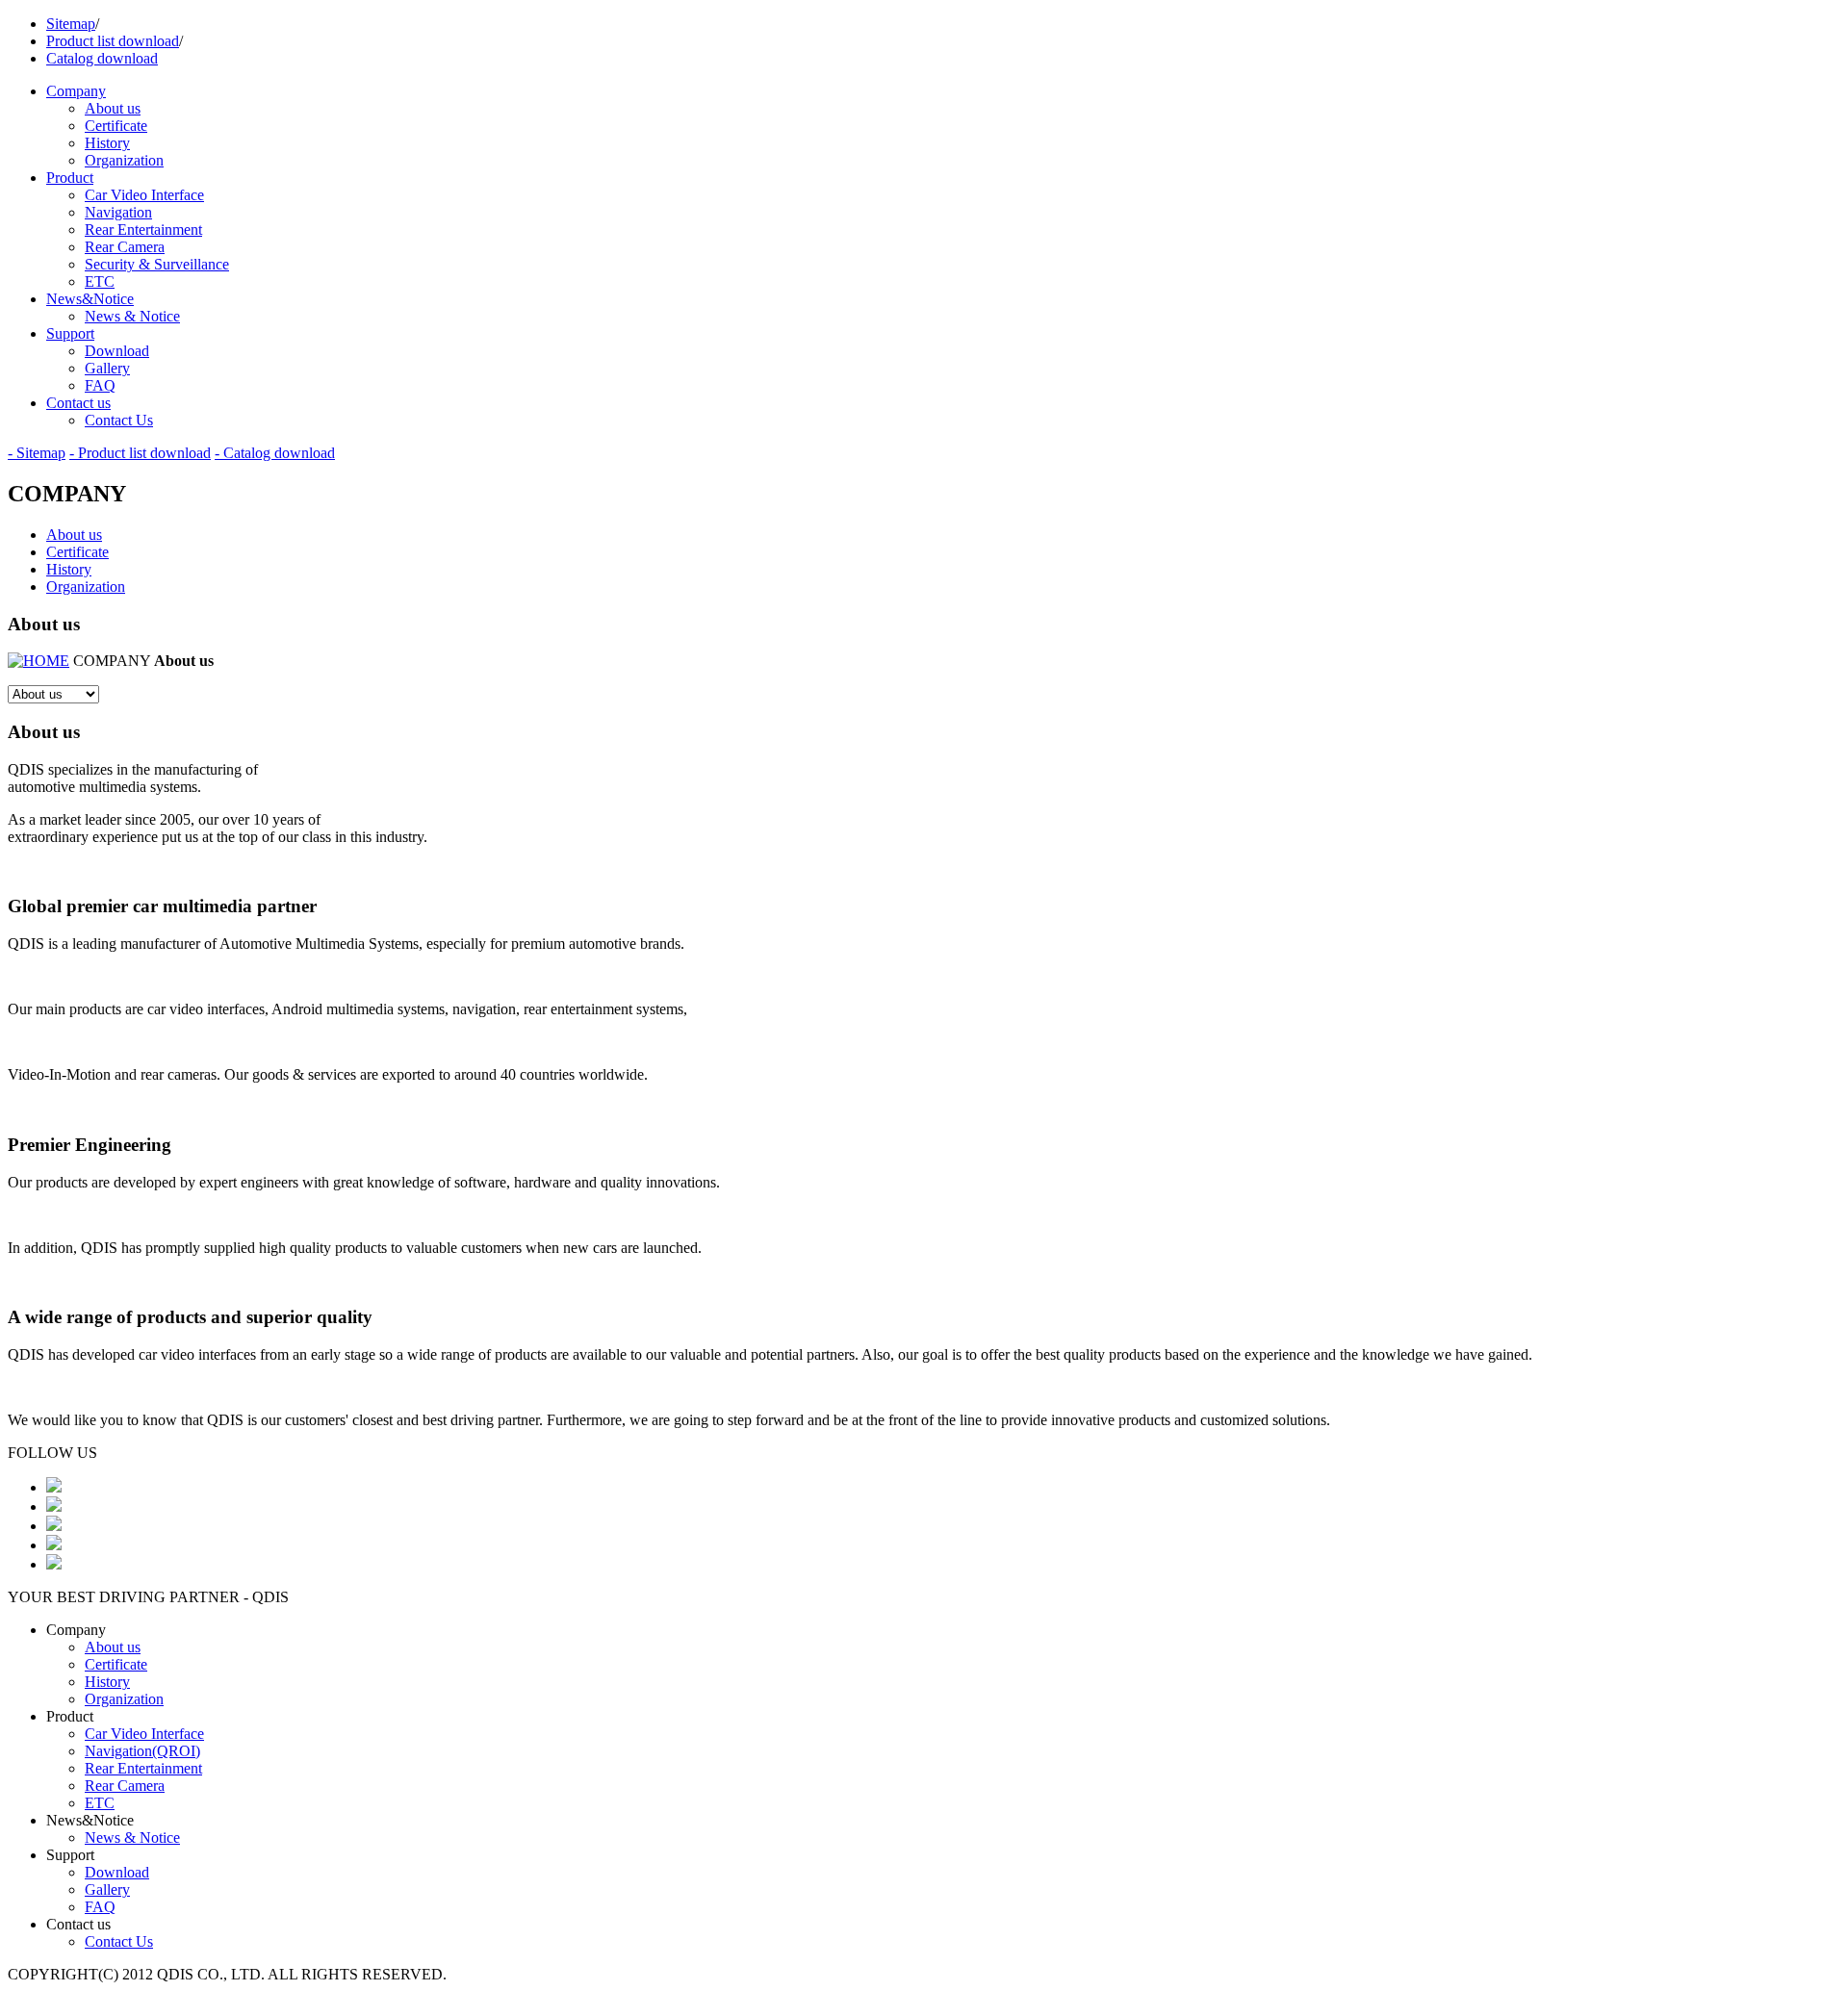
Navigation (118, 212)
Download (117, 351)
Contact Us (119, 420)
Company (76, 91)
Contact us (78, 403)
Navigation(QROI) (142, 1751)
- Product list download (140, 453)
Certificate (116, 126)
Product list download (113, 41)
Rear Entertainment (143, 230)
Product (70, 178)
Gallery (107, 368)
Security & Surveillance (157, 264)
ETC (100, 281)
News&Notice (90, 299)
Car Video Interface (144, 195)
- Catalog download (275, 453)
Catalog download (102, 58)
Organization (124, 160)
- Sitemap (37, 453)
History (107, 143)
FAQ (100, 385)
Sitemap (71, 24)
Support (70, 333)
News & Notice (132, 316)
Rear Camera (125, 247)
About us (113, 108)
